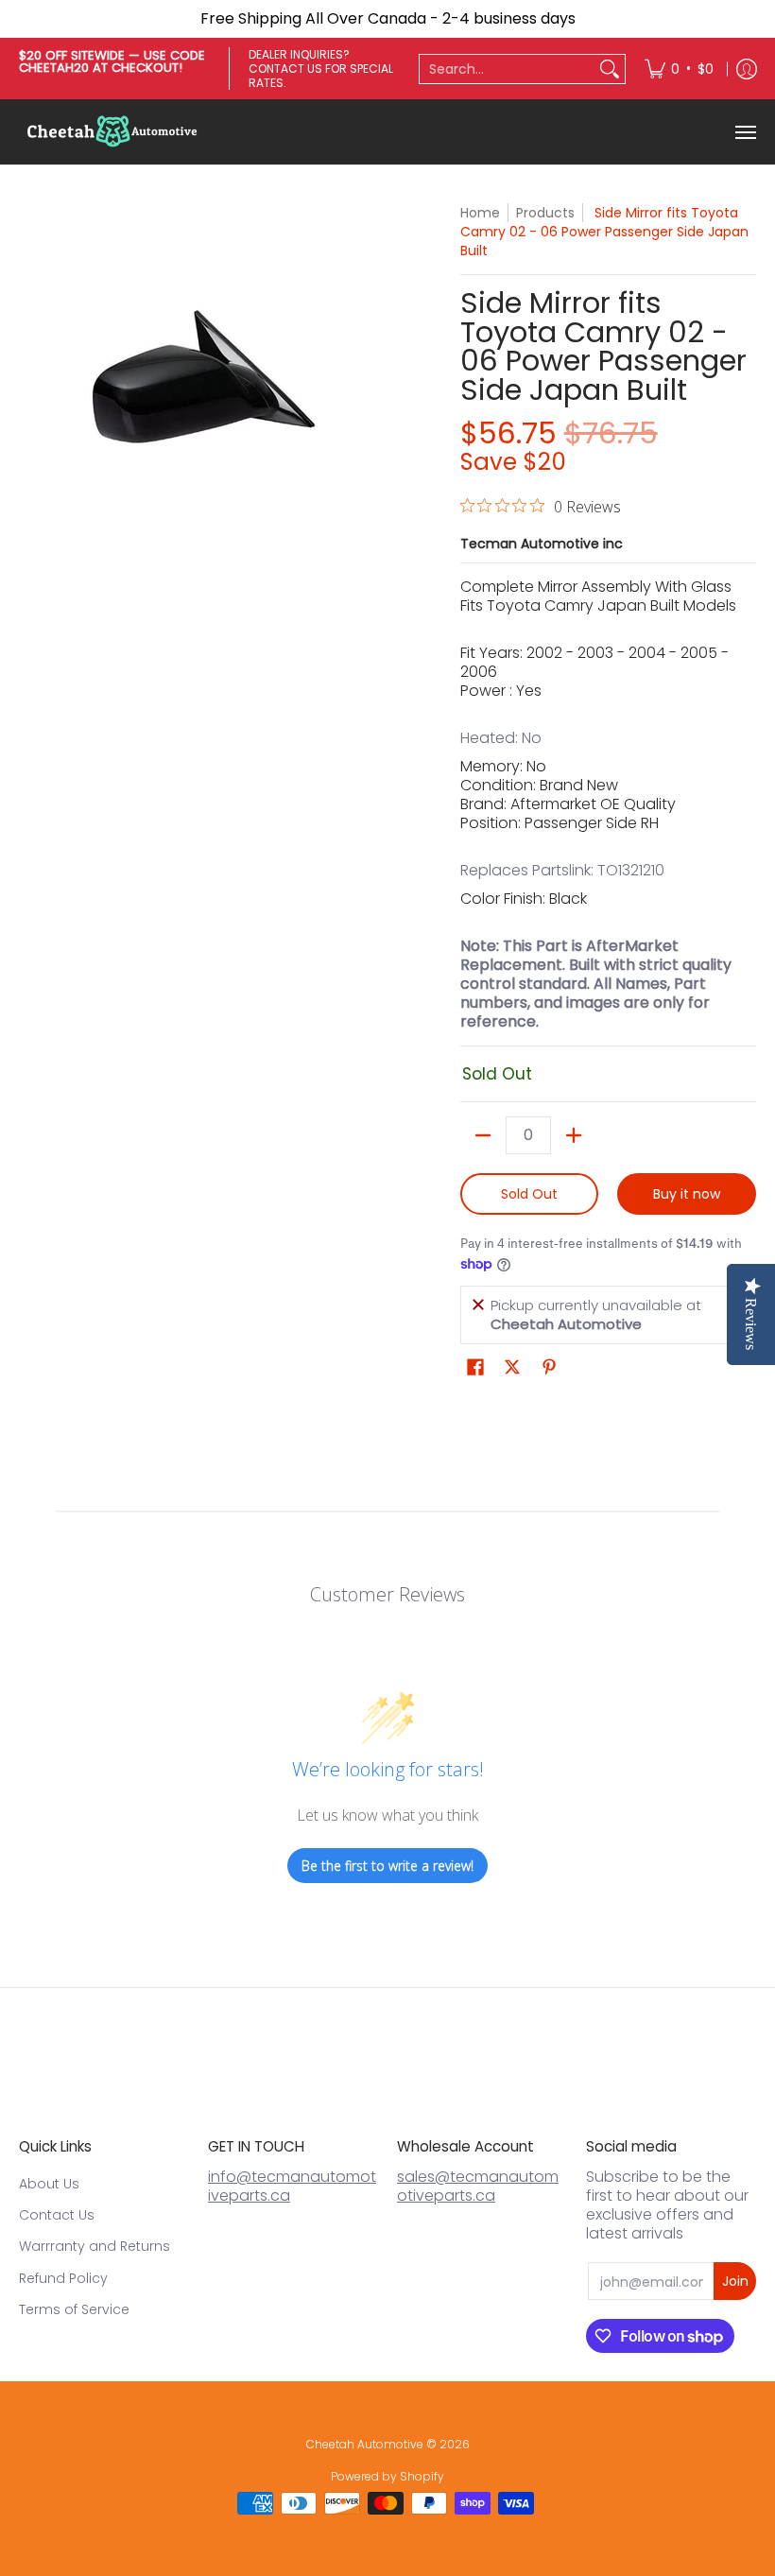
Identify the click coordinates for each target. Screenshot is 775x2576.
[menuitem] (679, 69)
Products (545, 213)
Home (480, 213)
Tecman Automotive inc (542, 544)
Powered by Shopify (387, 2476)
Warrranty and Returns (95, 2246)
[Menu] (745, 132)
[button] (475, 1367)
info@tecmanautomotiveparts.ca (292, 2186)
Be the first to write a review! (387, 1866)
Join (735, 2281)
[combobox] (507, 69)
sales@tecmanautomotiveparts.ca (478, 2186)
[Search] (610, 69)
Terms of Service (74, 2309)
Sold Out (529, 1194)
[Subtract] (483, 1135)
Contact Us (57, 2215)
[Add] (574, 1135)
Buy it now (687, 1194)
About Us (49, 2184)
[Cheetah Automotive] (113, 132)
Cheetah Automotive (365, 2444)
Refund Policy (63, 2278)
